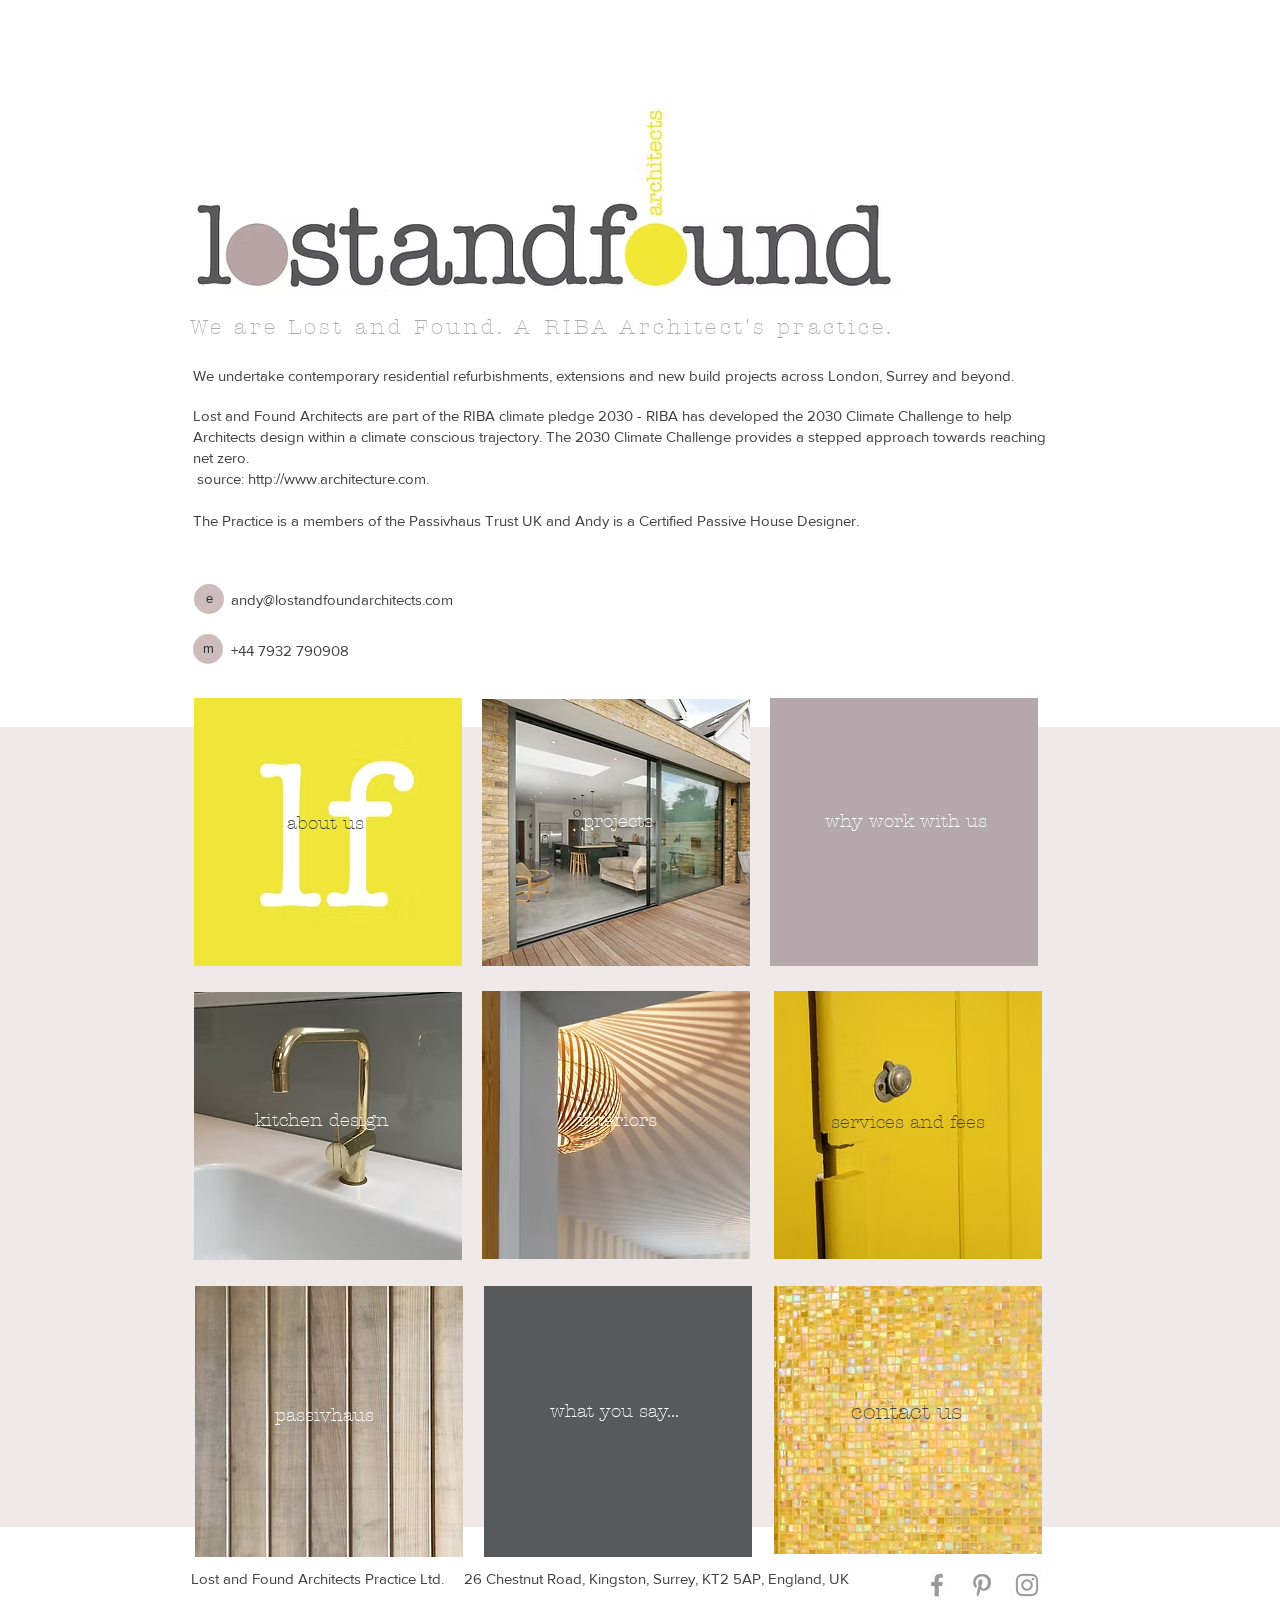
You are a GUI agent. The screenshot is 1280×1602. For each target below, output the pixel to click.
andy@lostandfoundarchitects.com (342, 599)
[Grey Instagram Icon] (1027, 1585)
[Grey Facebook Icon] (937, 1585)
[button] (209, 599)
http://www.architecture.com (337, 478)
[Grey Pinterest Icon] (982, 1585)
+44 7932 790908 (290, 650)
